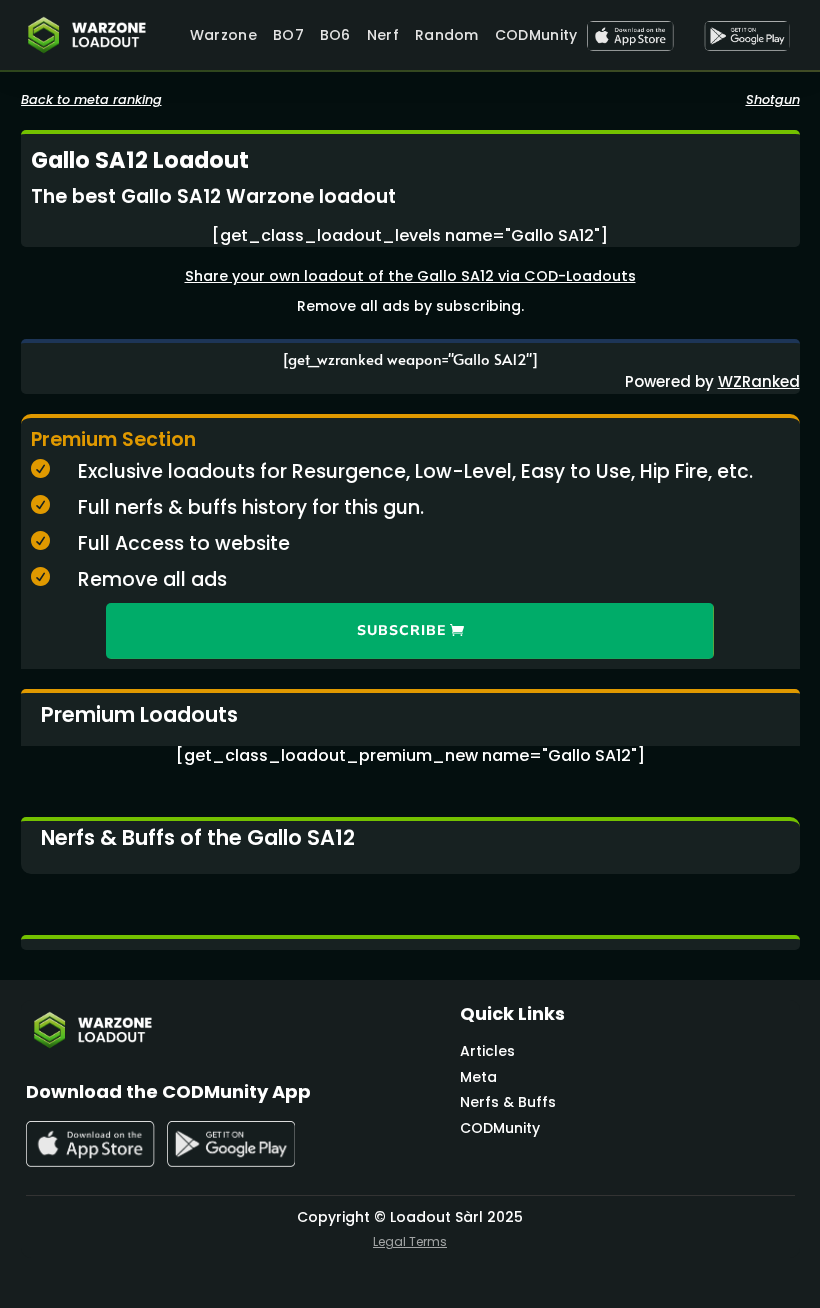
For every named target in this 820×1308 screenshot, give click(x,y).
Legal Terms (410, 1241)
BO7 (288, 35)
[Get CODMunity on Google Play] (747, 36)
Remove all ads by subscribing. (410, 306)
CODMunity (536, 35)
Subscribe (401, 630)
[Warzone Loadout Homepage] (95, 35)
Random (447, 35)
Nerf (383, 35)
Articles (487, 1051)
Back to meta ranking (91, 99)
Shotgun (773, 99)
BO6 (335, 35)
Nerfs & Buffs (508, 1102)
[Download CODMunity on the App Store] (630, 36)
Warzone (223, 35)
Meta (478, 1077)
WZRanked (759, 381)
